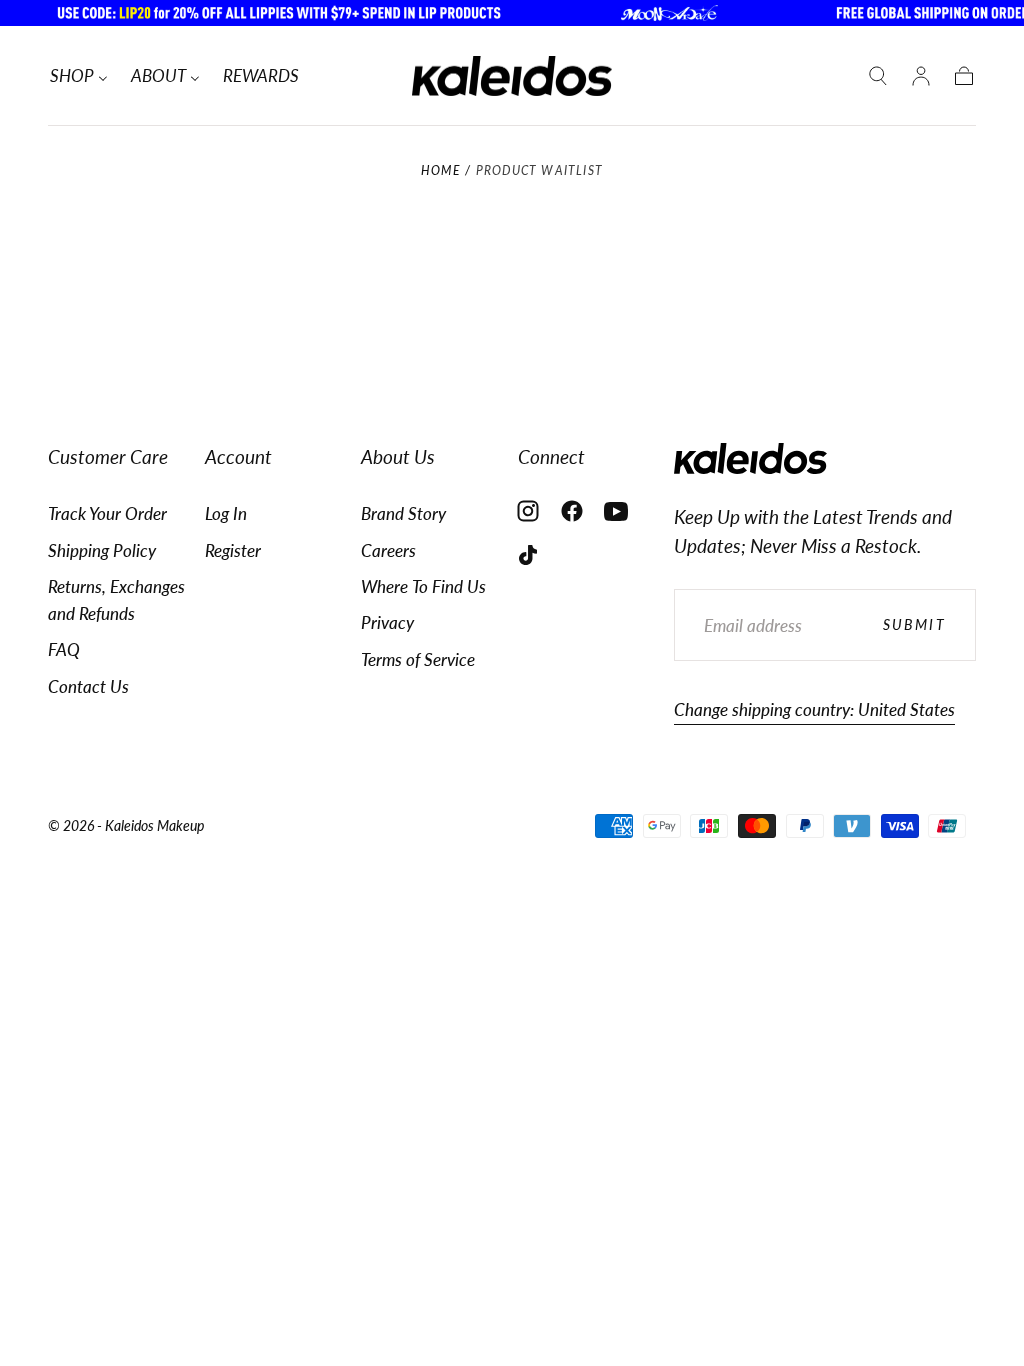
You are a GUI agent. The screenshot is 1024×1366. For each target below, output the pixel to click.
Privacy (387, 622)
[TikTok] (528, 555)
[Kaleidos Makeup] (750, 458)
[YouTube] (616, 511)
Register (233, 550)
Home (440, 170)
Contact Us (88, 686)
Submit (914, 624)
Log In (226, 513)
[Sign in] (921, 76)
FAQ (64, 649)
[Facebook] (572, 511)
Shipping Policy (102, 550)
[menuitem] (79, 76)
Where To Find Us (423, 586)
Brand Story (403, 513)
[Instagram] (528, 511)
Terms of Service (418, 659)
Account (238, 456)
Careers (388, 550)
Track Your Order (107, 513)
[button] (878, 76)
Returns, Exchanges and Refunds (116, 600)
